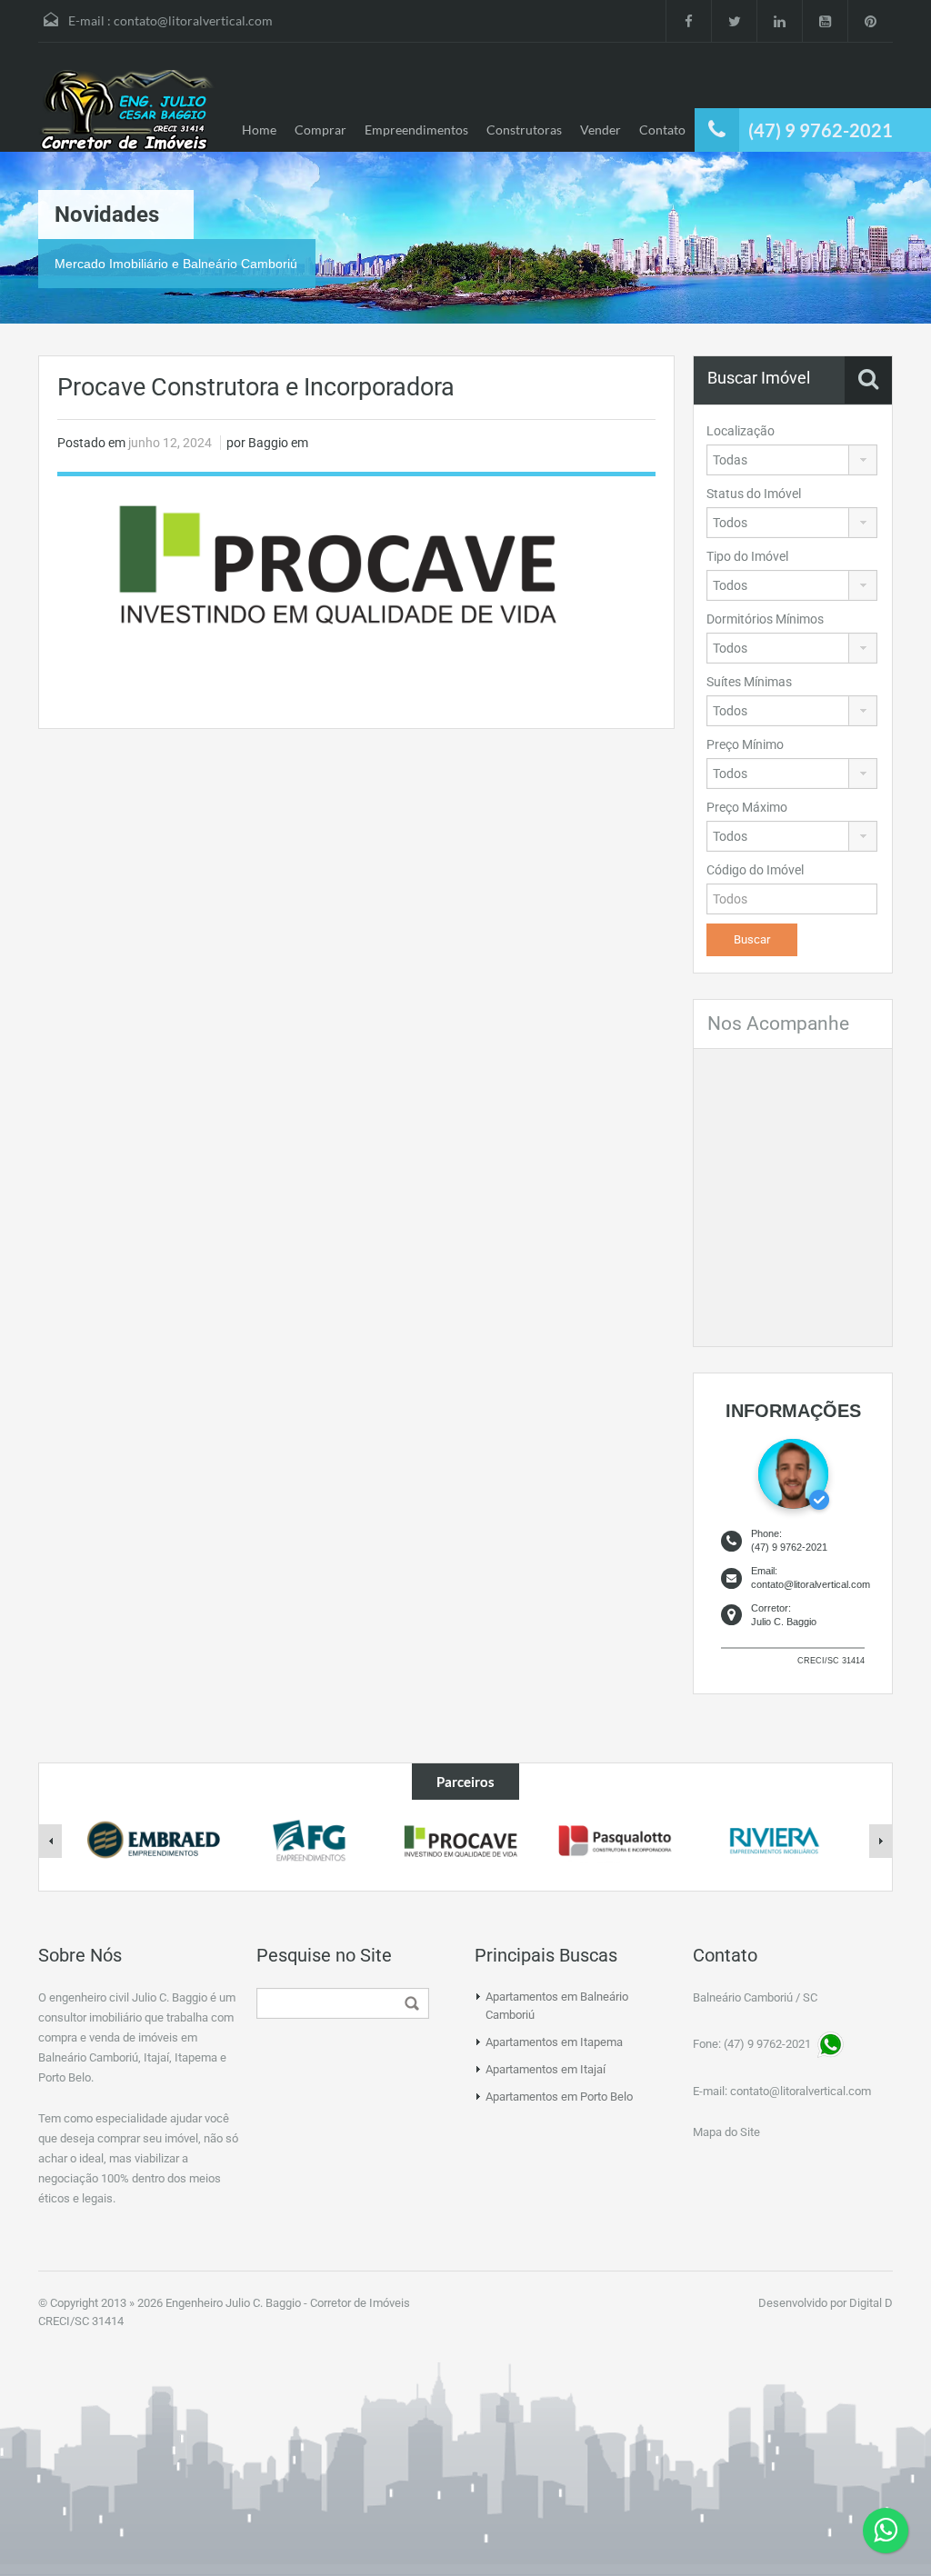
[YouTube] (825, 21)
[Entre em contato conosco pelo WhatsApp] (886, 2531)
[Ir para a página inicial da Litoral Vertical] (129, 111)
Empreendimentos (416, 130)
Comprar (320, 130)
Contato (662, 130)
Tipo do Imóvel (747, 556)
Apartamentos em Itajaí (546, 2069)
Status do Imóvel (754, 494)
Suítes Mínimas (749, 682)
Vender (601, 130)
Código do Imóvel (755, 870)
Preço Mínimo (745, 744)
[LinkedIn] (779, 21)
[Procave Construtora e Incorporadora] (356, 562)
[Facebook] (688, 21)
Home (259, 130)
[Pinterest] (870, 21)
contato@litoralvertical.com (193, 20)
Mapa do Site (726, 2132)
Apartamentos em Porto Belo (559, 2097)
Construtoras (524, 130)
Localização (741, 431)
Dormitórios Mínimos (765, 619)
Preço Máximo (747, 807)
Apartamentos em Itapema (554, 2042)
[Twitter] (734, 21)
